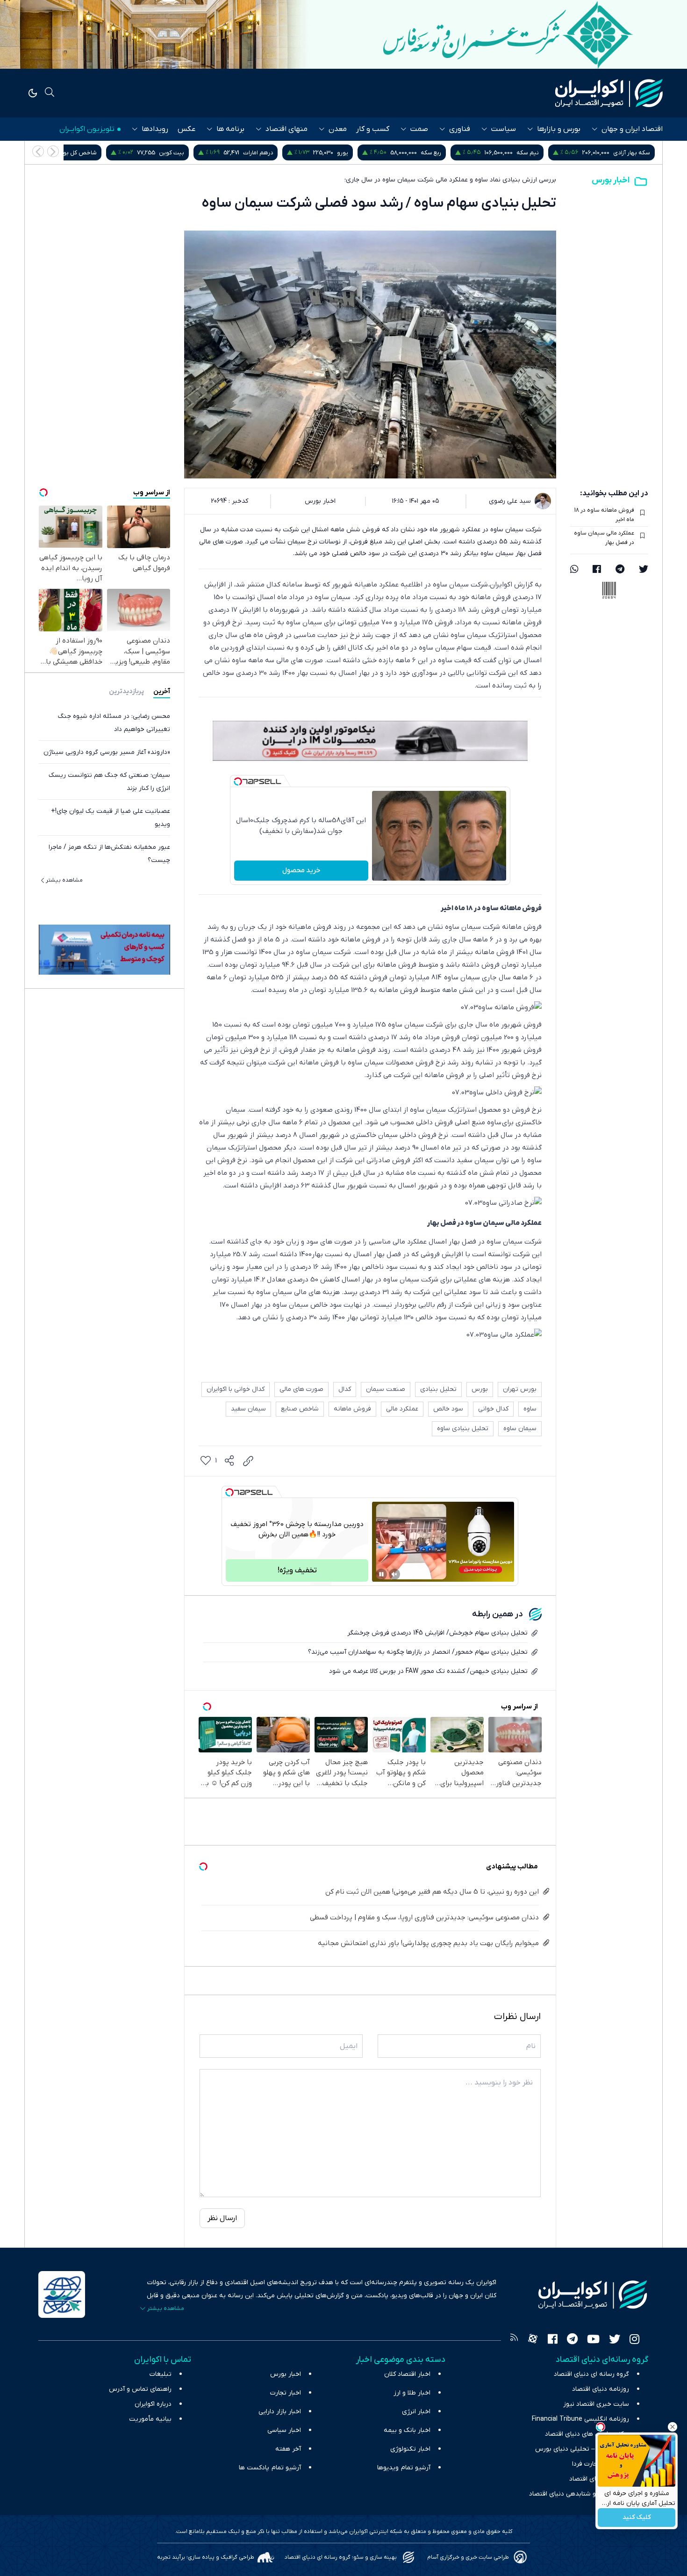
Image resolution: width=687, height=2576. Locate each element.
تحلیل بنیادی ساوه (463, 1429)
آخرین (162, 691)
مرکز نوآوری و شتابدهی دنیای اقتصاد (579, 2494)
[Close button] (673, 2427)
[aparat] (533, 2340)
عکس (186, 129)
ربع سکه (542, 153)
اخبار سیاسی (284, 2430)
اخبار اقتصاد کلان (407, 2374)
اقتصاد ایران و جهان (632, 129)
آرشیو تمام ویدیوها (404, 2468)
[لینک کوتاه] (248, 1461)
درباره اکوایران (153, 2404)
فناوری (460, 129)
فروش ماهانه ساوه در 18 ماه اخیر (604, 515)
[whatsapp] (574, 570)
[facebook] (597, 570)
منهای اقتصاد (286, 129)
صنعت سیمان (386, 1389)
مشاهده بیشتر (64, 880)
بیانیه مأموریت (150, 2419)
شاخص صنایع (300, 1409)
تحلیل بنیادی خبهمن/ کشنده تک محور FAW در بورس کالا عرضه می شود (428, 1671)
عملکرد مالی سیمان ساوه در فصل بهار (604, 538)
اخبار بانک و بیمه (407, 2430)
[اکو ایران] (609, 93)
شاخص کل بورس (186, 153)
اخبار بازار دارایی (280, 2412)
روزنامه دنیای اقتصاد (601, 2389)
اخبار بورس (611, 180)
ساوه (530, 1409)
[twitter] (644, 570)
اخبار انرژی (416, 2412)
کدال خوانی (493, 1409)
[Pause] (381, 1574)
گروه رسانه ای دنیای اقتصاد (591, 2374)
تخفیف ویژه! (297, 1570)
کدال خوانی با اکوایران (236, 1389)
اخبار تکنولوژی (410, 2449)
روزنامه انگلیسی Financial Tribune (580, 2419)
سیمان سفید (248, 1409)
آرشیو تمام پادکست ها (270, 2468)
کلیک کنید (637, 2518)
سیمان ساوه (520, 1429)
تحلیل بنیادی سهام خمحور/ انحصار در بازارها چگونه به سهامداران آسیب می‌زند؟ (418, 1652)
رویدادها (155, 129)
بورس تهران (520, 1389)
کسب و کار (373, 129)
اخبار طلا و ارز (412, 2393)
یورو (454, 153)
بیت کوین (283, 153)
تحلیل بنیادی (438, 1389)
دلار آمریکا (78, 153)
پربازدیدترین (126, 691)
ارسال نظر (222, 2218)
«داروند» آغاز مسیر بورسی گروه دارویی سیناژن (107, 752)
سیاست (504, 129)
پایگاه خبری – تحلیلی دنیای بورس (582, 2449)
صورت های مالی (301, 1389)
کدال (345, 1389)
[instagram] (634, 2340)
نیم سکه (639, 153)
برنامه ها (230, 129)
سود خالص (448, 1409)
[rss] (514, 2340)
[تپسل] (238, 781)
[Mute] (394, 1574)
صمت (419, 129)
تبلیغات (161, 2374)
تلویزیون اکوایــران (87, 129)
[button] (38, 151)
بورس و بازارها (559, 129)
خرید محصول (301, 870)
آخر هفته (288, 2449)
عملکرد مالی (402, 1409)
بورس (480, 1389)
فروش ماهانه (352, 1409)
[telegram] (620, 570)
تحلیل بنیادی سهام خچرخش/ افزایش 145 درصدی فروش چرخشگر (437, 1633)
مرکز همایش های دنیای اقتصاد (587, 2434)
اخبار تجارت (286, 2393)
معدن (338, 129)
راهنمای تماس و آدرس (140, 2389)
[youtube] (593, 2340)
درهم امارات (369, 153)
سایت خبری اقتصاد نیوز (596, 2404)
